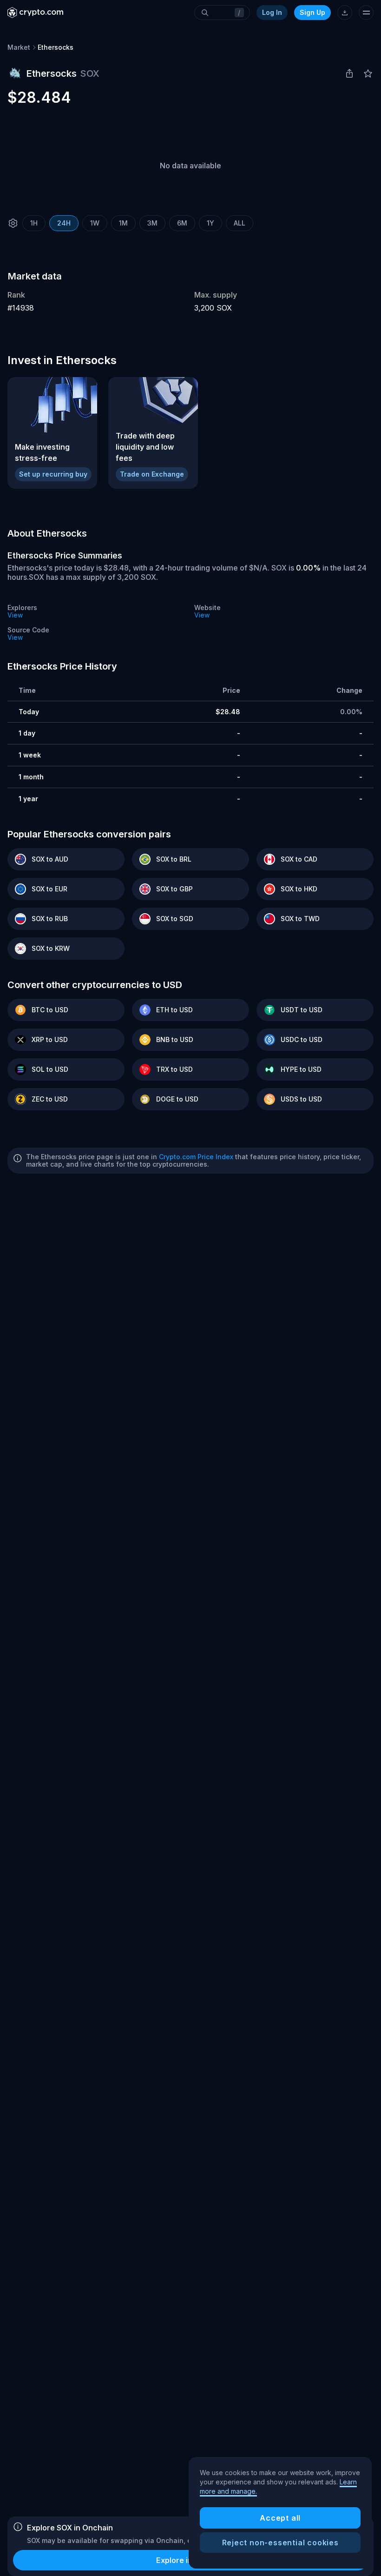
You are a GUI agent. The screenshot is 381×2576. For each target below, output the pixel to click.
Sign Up (312, 12)
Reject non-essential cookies (280, 2543)
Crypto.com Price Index (196, 1157)
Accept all (280, 2518)
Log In (272, 12)
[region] (280, 2513)
